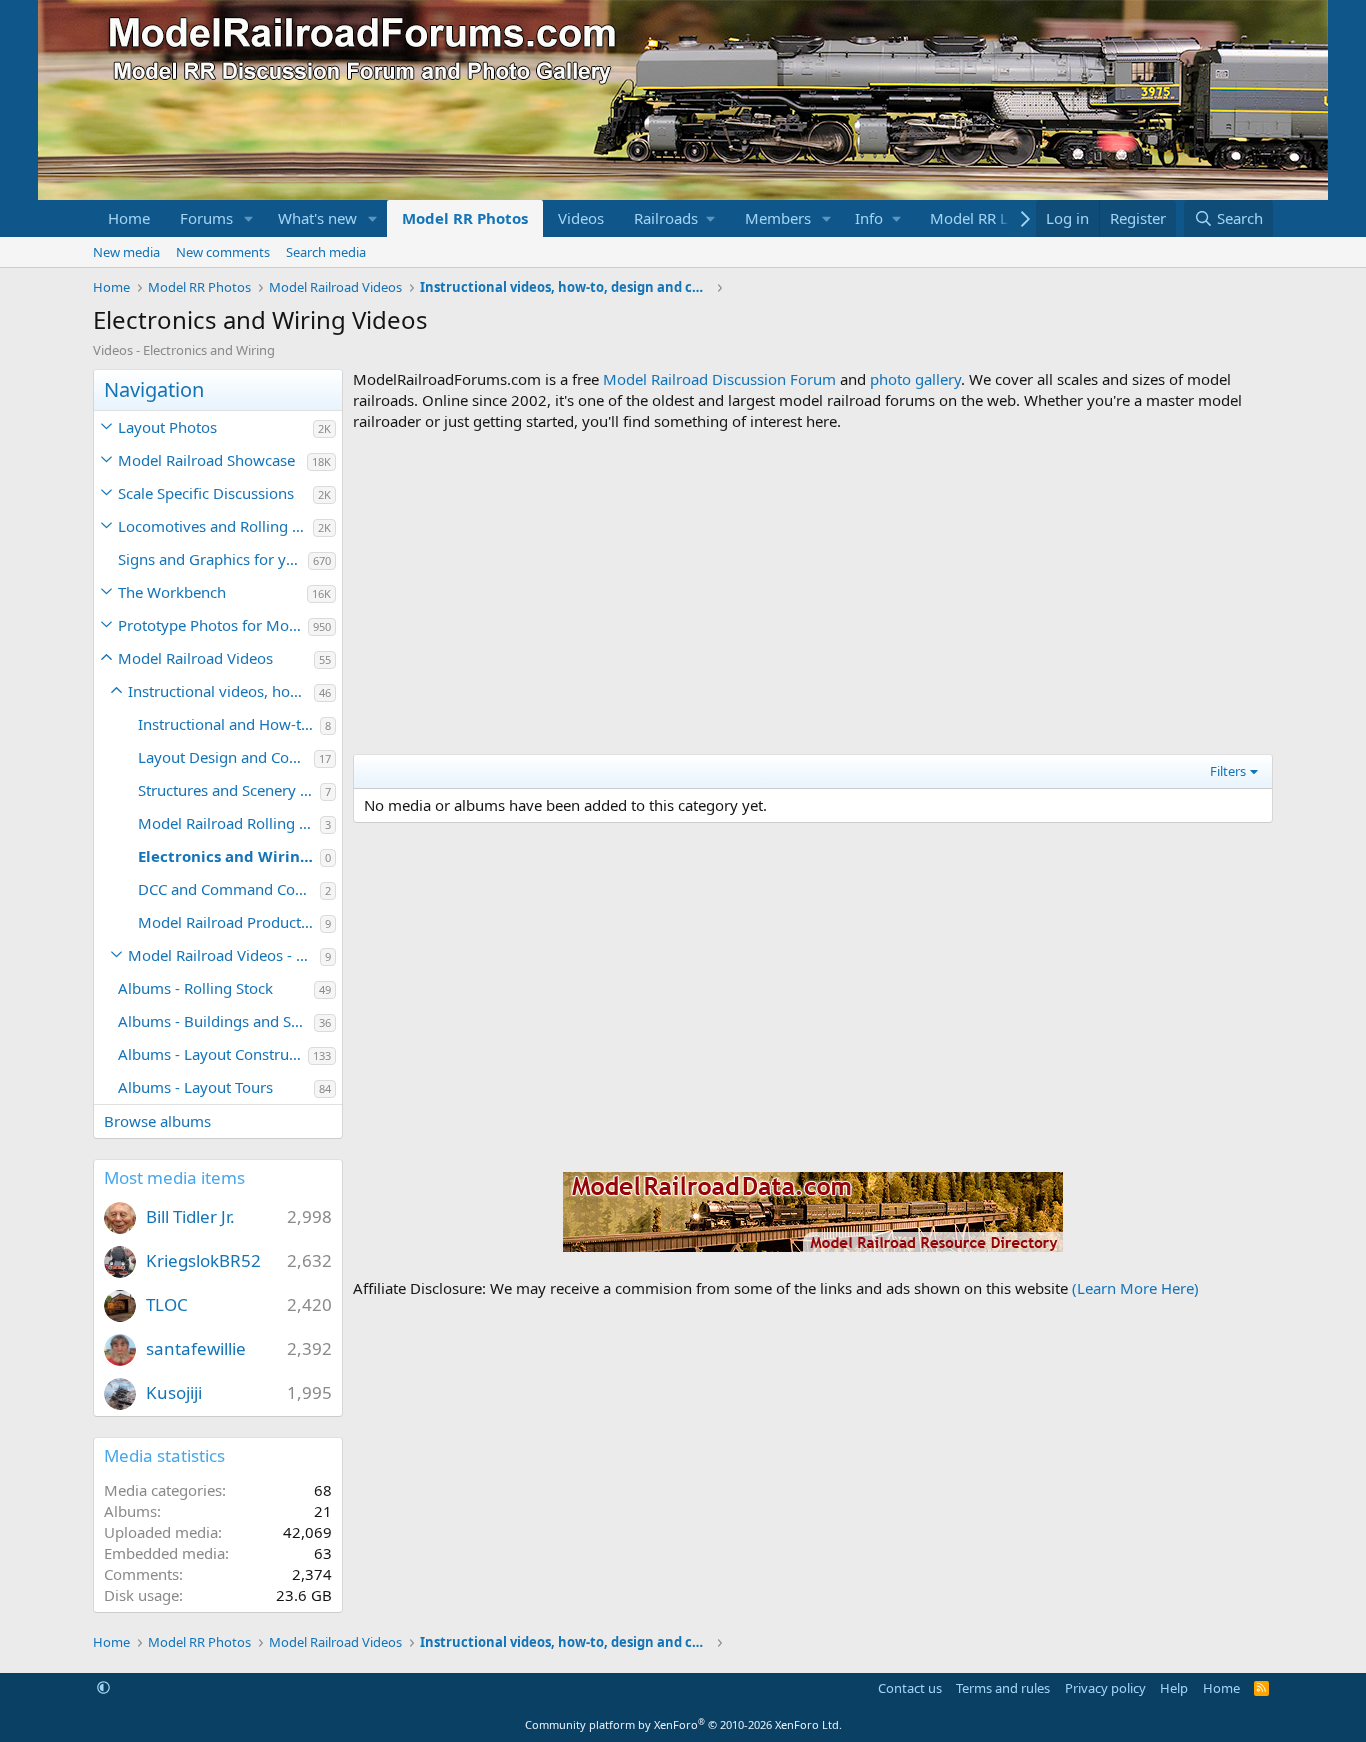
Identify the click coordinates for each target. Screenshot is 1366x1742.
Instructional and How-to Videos (229, 724)
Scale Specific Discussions (206, 493)
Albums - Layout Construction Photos (213, 1054)
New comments (223, 252)
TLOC (167, 1304)
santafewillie (196, 1348)
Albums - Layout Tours (195, 1087)
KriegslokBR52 (203, 1260)
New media (126, 252)
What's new (317, 218)
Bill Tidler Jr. (190, 1216)
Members (778, 218)
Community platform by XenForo (683, 1724)
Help (1174, 1688)
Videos (581, 218)
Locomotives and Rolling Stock (215, 526)
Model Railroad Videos (195, 658)
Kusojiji (174, 1392)
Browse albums (157, 1121)
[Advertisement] (813, 593)
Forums (206, 218)
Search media (326, 252)
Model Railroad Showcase (206, 460)
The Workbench (172, 592)
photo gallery (915, 379)
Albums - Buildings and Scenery (216, 1021)
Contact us (910, 1688)
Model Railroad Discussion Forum (719, 379)
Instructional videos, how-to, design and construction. (221, 691)
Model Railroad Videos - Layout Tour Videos (224, 955)
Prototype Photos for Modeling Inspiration (213, 625)
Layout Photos (167, 427)
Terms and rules (1003, 1688)
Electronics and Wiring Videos (229, 856)
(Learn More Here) (1135, 1288)
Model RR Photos (465, 218)
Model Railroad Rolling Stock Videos (229, 823)
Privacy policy (1105, 1688)
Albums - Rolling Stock (195, 988)
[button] (249, 218)
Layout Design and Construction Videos (226, 757)
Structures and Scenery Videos (229, 790)
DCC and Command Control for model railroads (229, 889)
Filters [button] (1228, 771)
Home (129, 218)
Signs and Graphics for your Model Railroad (213, 559)
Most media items (174, 1177)
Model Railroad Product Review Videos (229, 922)
